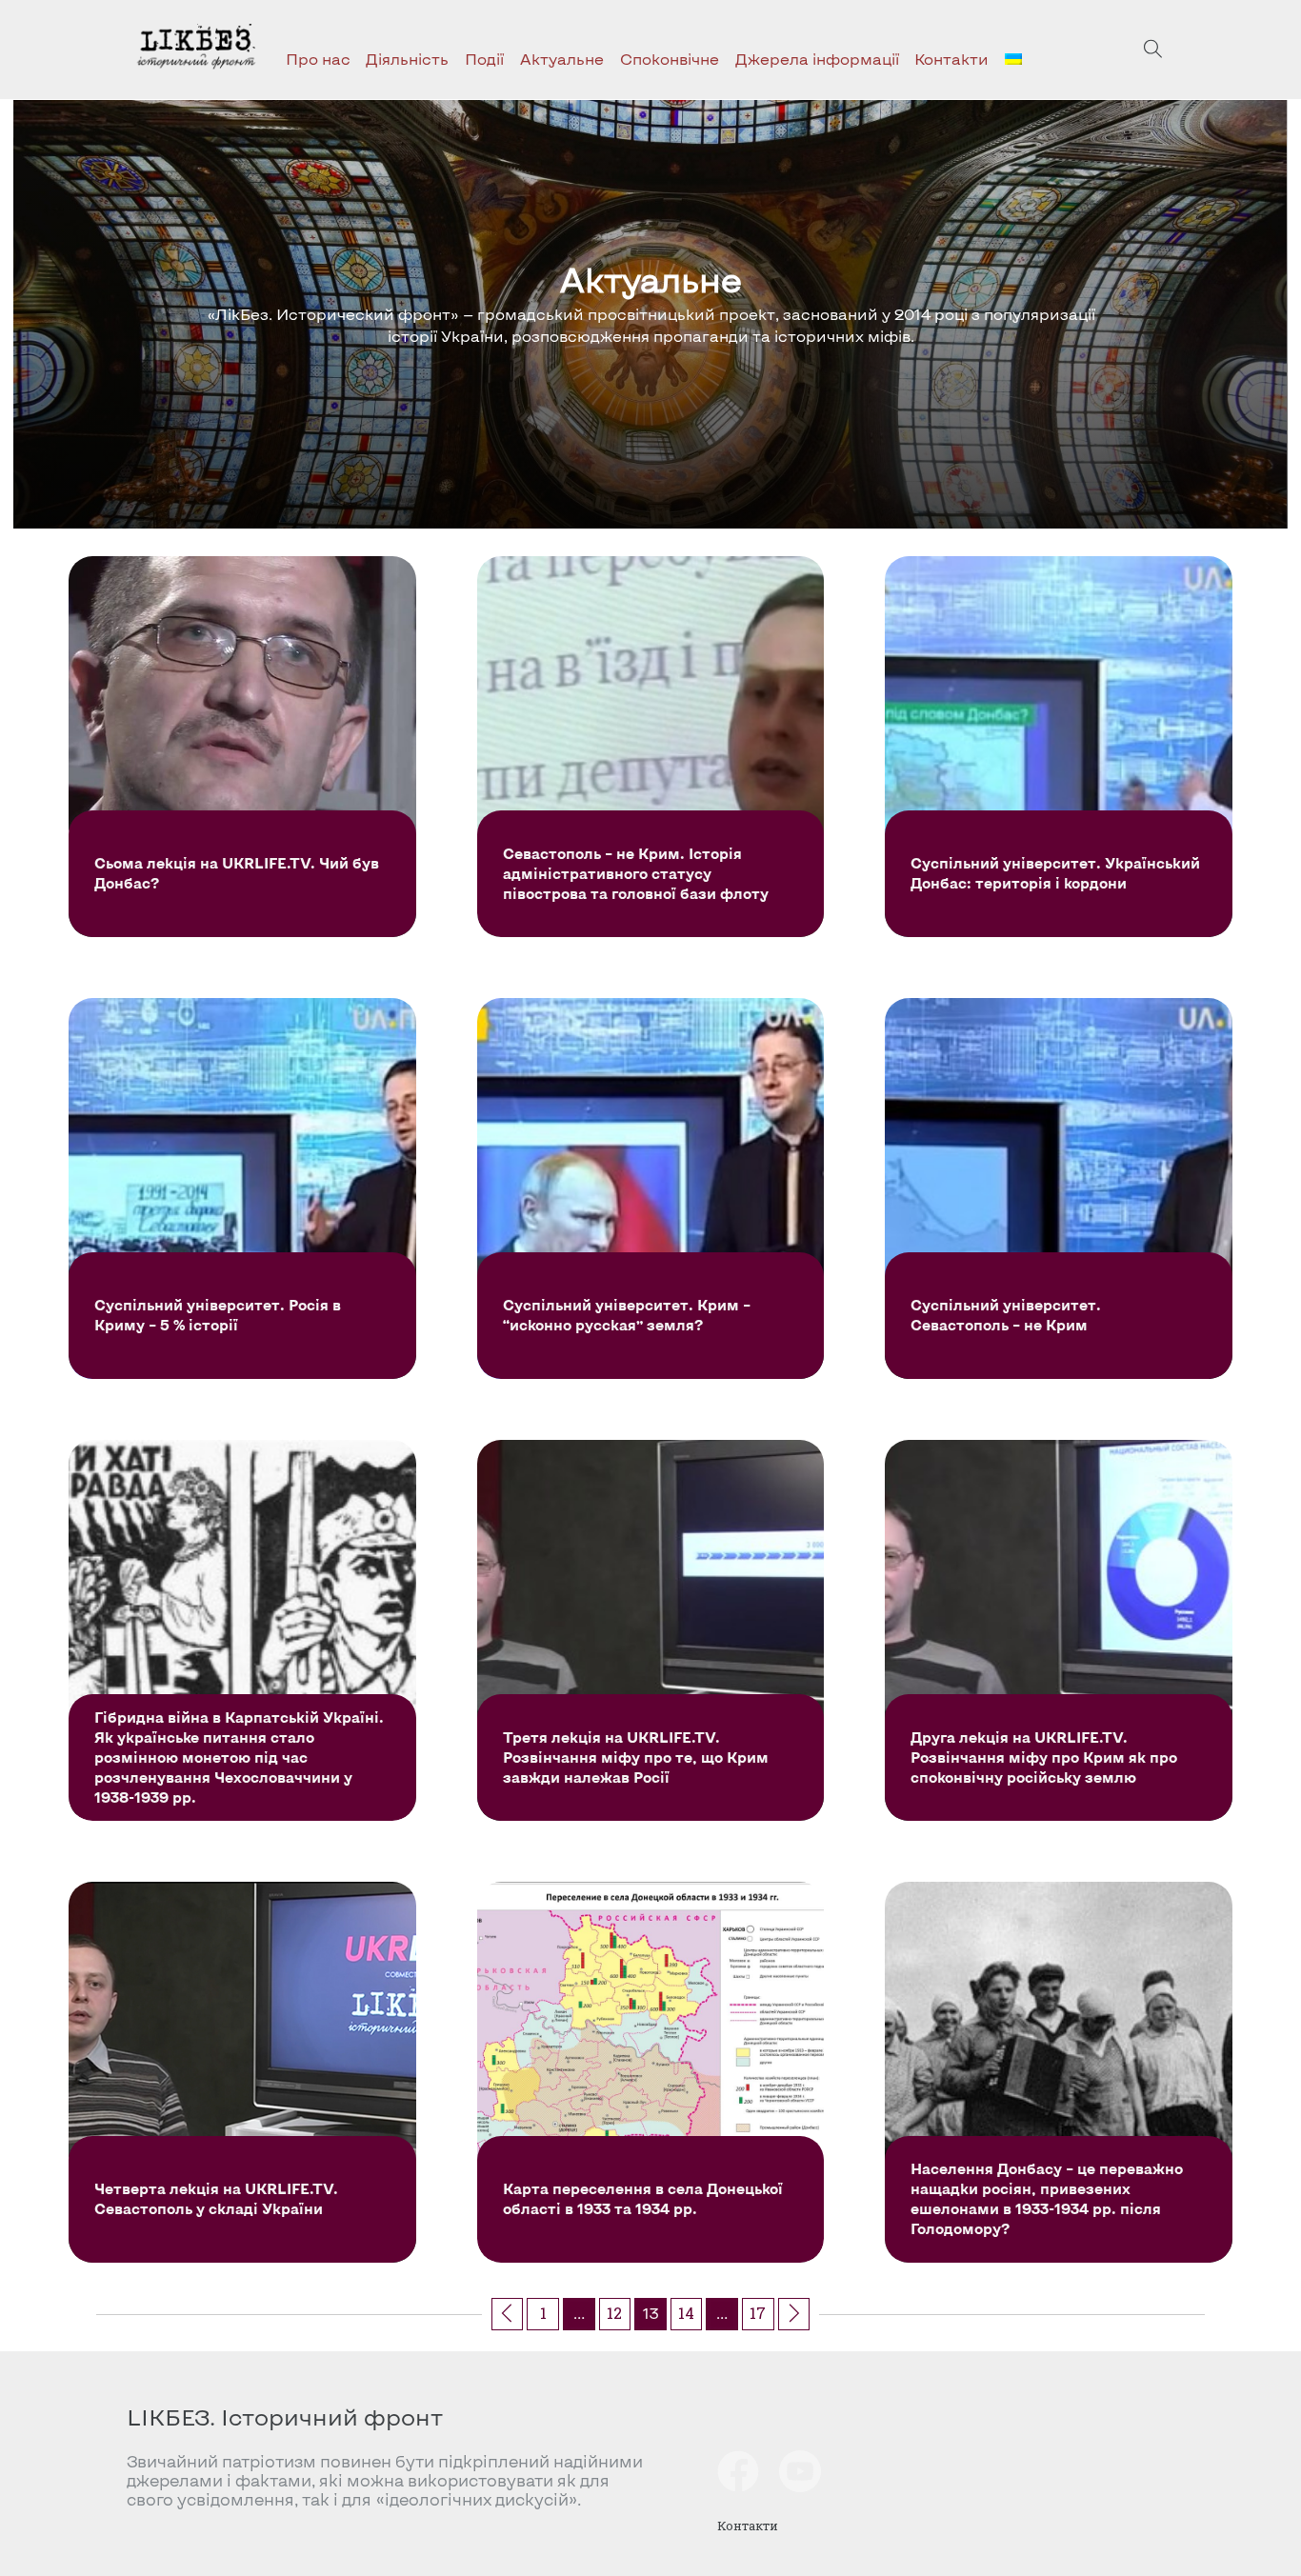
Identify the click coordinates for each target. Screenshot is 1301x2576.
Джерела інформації (817, 59)
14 (686, 2313)
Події (484, 59)
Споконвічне (670, 59)
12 (614, 2313)
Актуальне (562, 59)
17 (758, 2313)
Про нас (318, 59)
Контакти (951, 59)
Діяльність (407, 59)
